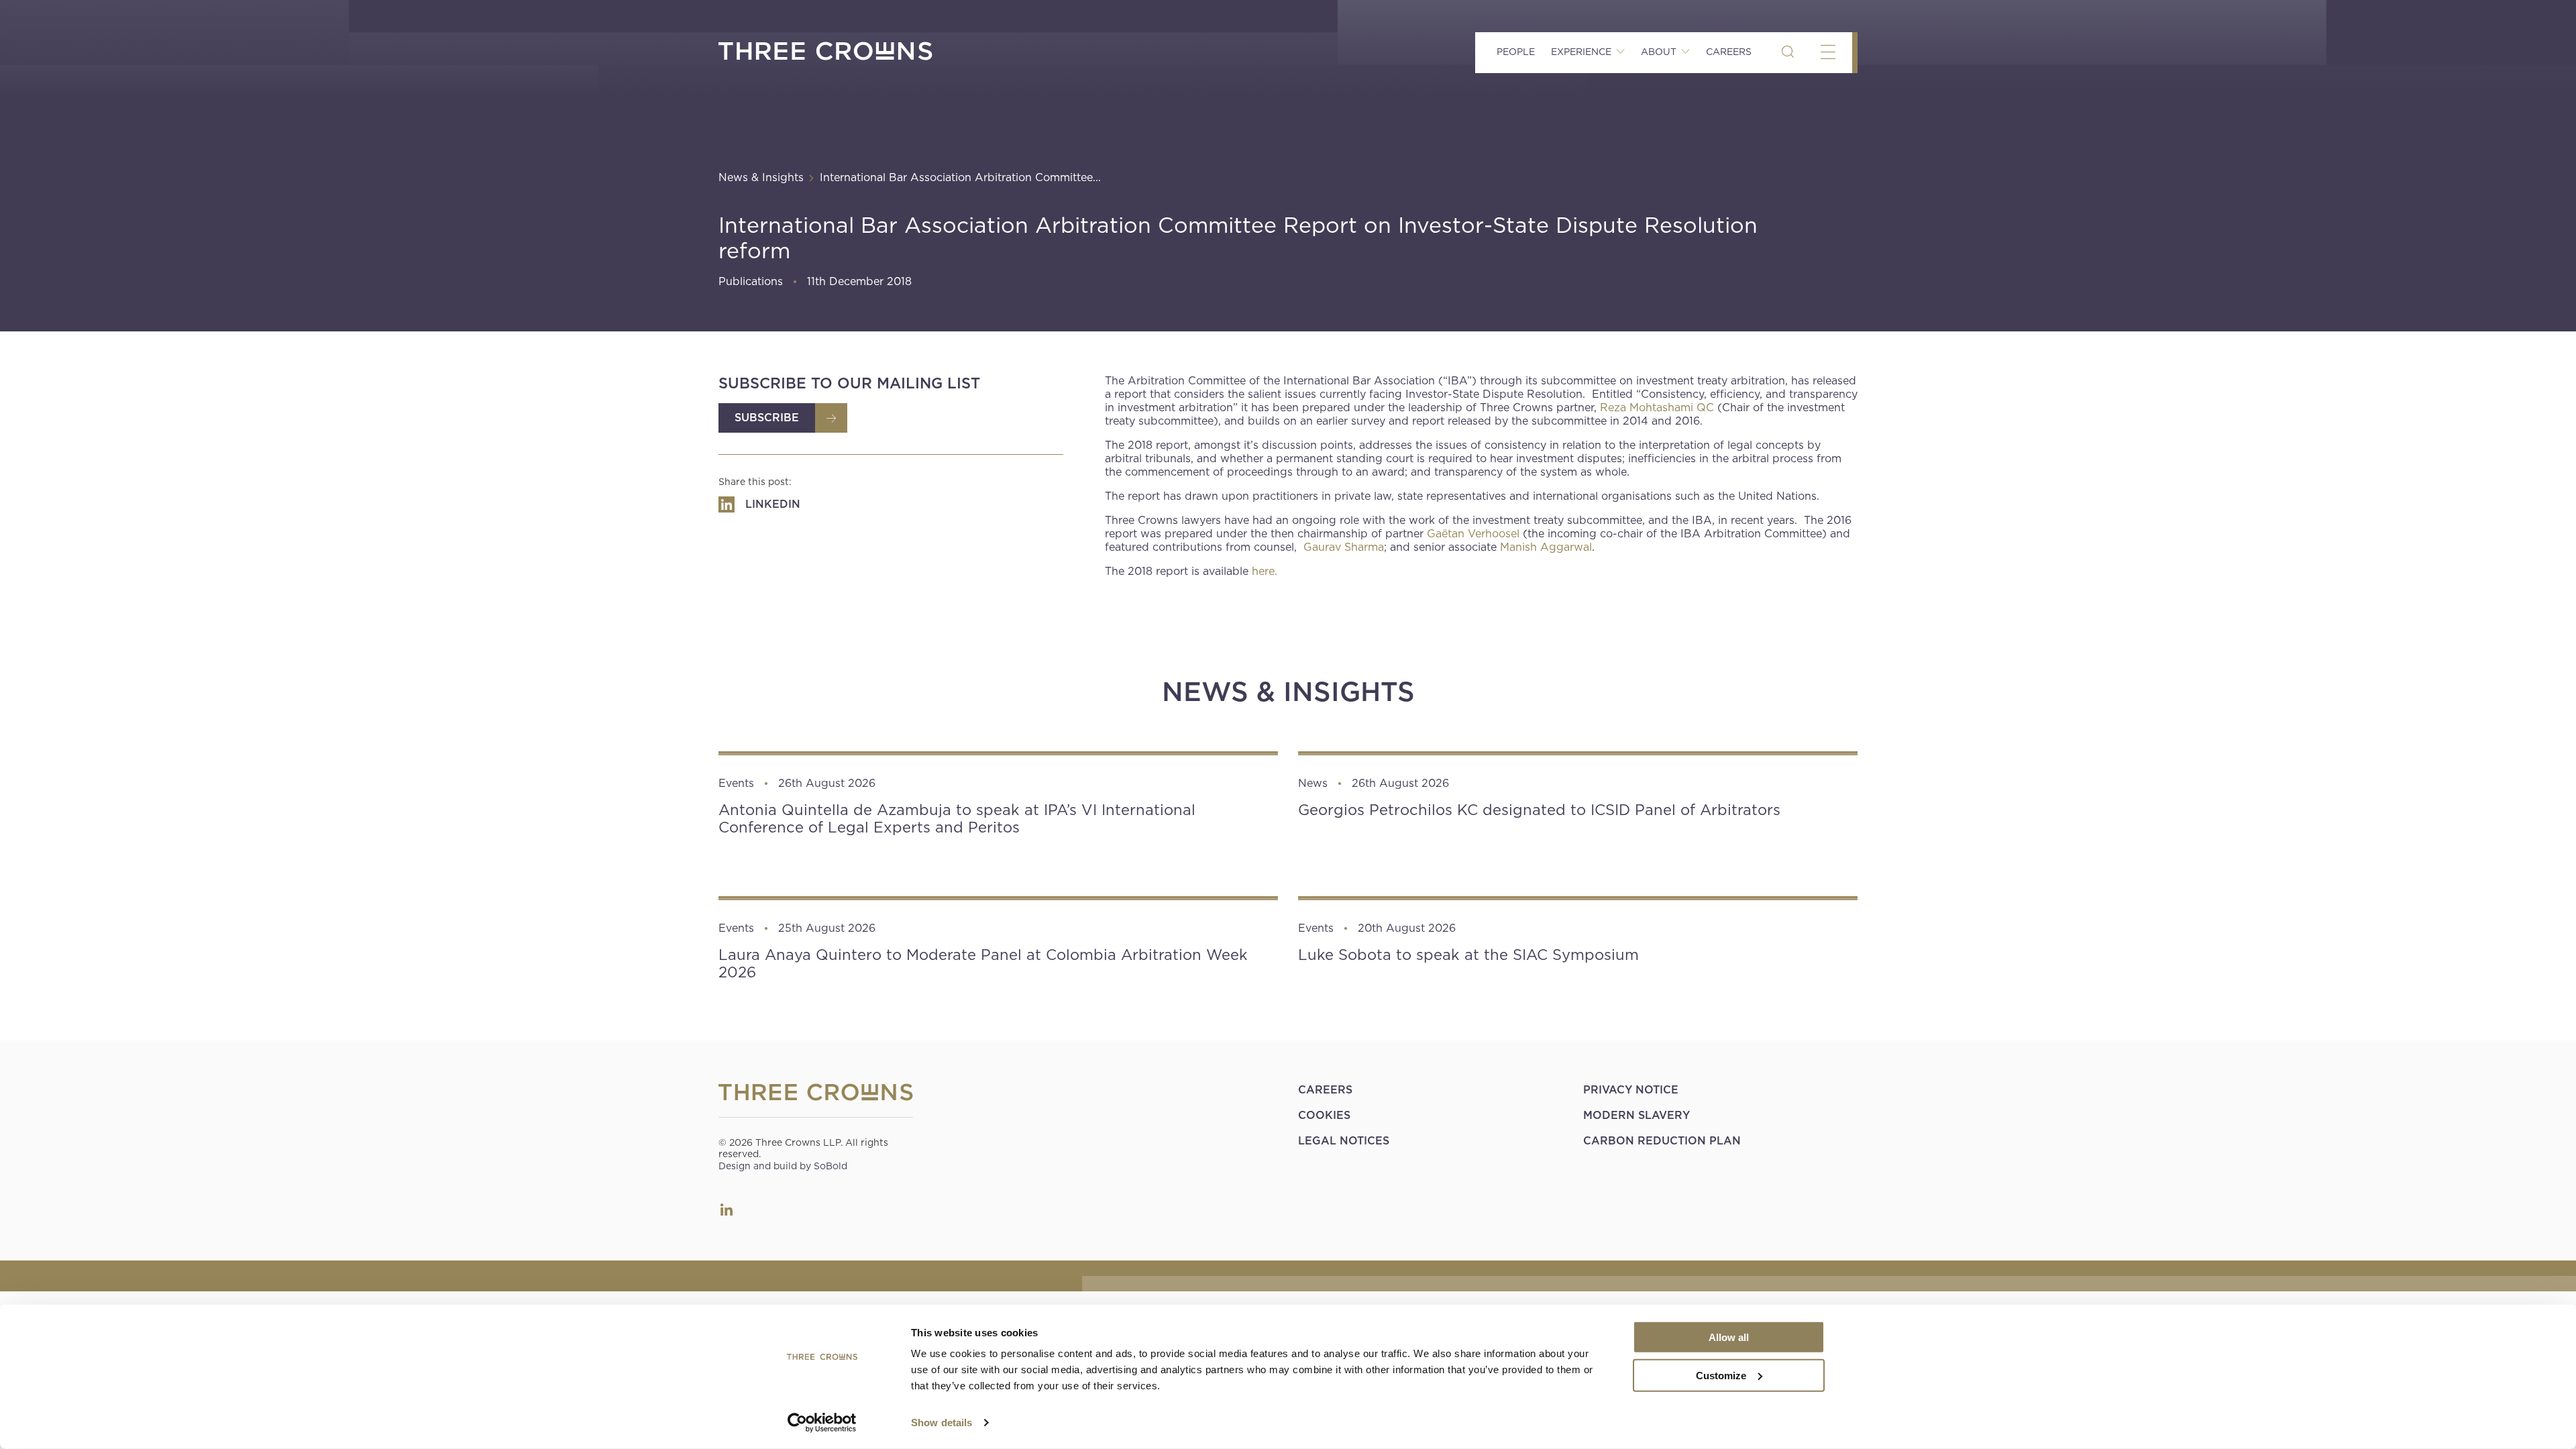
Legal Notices (1344, 1141)
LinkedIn (727, 1210)
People (1516, 52)
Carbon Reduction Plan (1662, 1141)
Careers (1729, 52)
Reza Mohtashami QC (1657, 408)
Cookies (1324, 1115)
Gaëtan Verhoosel (1473, 534)
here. (1265, 571)
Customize (1721, 1375)
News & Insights (761, 177)
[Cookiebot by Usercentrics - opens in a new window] (822, 1423)
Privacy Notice (1631, 1090)
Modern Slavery (1636, 1115)
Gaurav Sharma (1344, 547)
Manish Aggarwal (1546, 547)
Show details (942, 1423)
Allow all (1729, 1337)
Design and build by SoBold (783, 1166)
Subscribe (767, 418)
